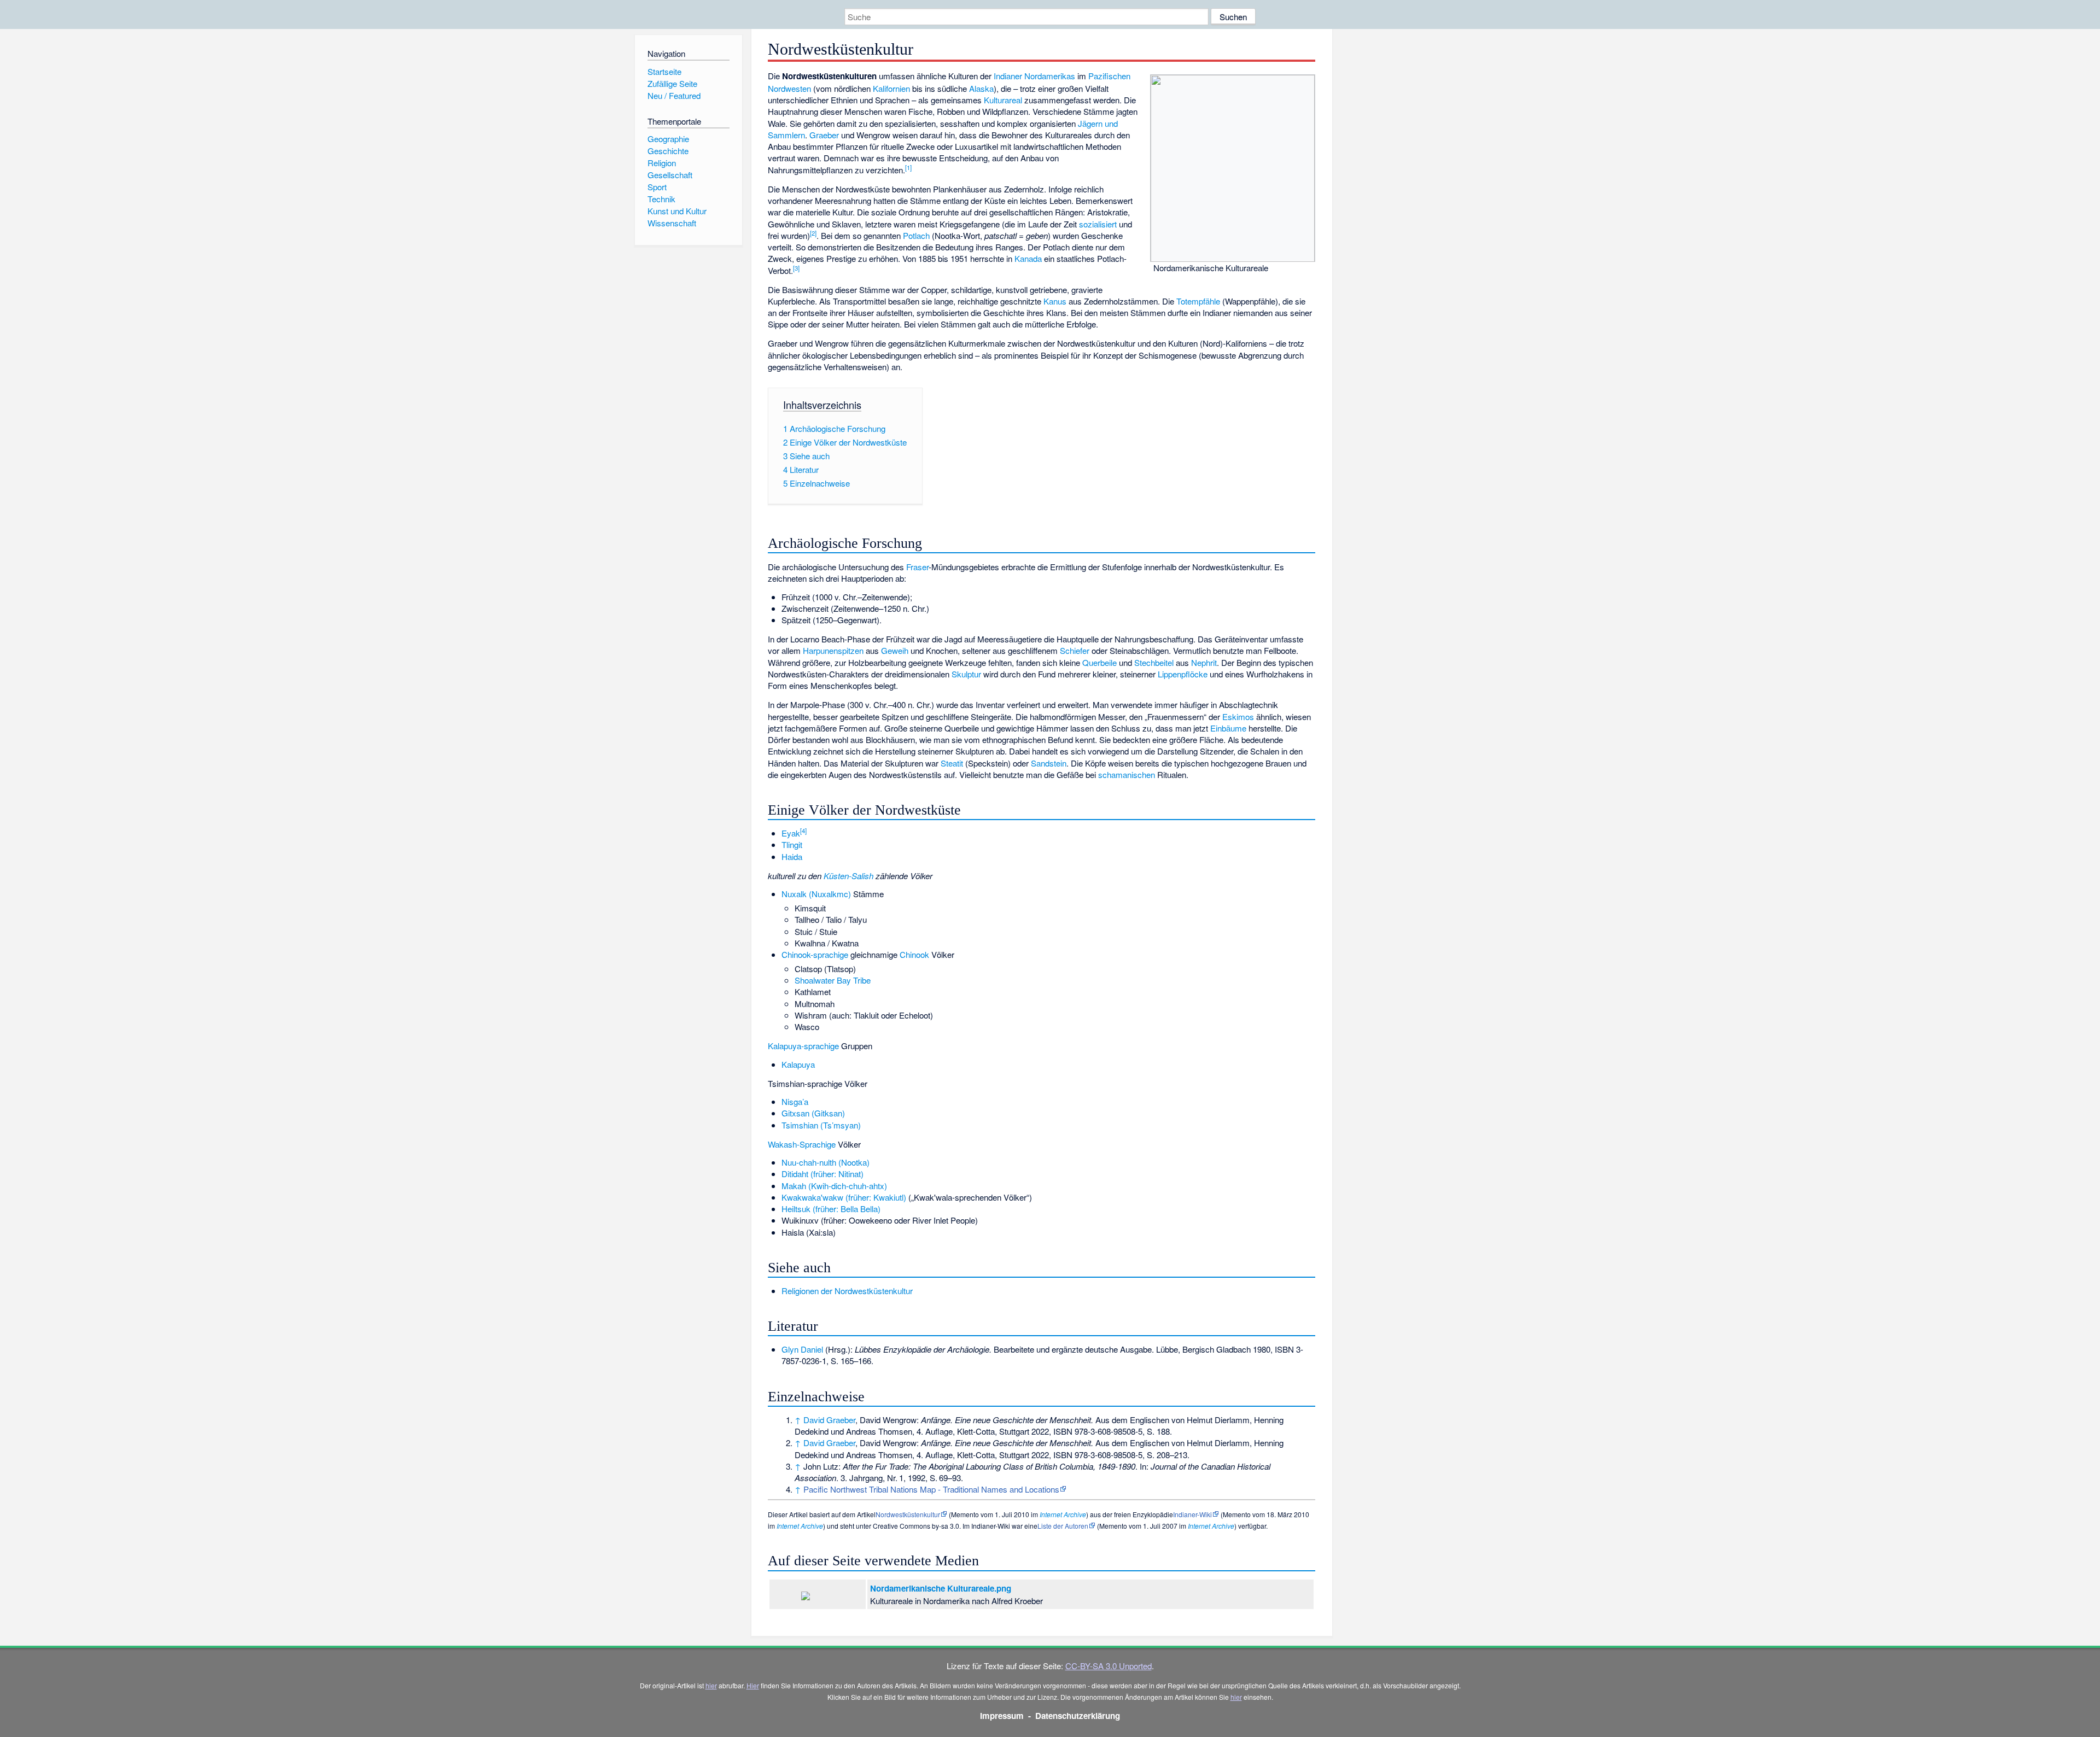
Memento (965, 1514)
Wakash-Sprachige (802, 1144)
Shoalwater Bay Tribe (833, 980)
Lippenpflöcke (1183, 674)
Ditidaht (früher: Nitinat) (822, 1174)
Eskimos (1238, 717)
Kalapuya (798, 1064)
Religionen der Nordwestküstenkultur (847, 1291)
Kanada (1028, 258)
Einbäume (1228, 728)
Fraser (917, 567)
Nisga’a (795, 1101)
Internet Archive (1063, 1514)
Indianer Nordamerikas (1034, 76)
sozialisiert (1098, 224)
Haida (792, 856)
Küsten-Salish (848, 876)
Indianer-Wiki (1192, 1514)
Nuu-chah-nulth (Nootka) (826, 1162)
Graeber (824, 135)
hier (711, 1685)
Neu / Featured (674, 95)
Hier (753, 1685)
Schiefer (1075, 650)
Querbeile (1099, 662)
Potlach (916, 235)
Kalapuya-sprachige (803, 1046)
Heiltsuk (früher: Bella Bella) (831, 1209)
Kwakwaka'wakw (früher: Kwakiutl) (844, 1197)
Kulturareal (1003, 100)
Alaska (981, 88)
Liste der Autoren (1063, 1526)
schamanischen (1127, 774)
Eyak (791, 833)
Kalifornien (891, 88)
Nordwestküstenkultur (908, 1514)
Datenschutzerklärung (1078, 1716)
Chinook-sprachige (815, 954)
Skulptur (966, 674)
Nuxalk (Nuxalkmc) (816, 894)
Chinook (914, 954)
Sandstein (1049, 763)
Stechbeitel (1154, 662)
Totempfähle (1198, 301)
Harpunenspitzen (833, 650)
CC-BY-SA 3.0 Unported (1109, 1666)
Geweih (895, 650)
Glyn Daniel (802, 1349)
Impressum (1002, 1716)
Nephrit (1204, 662)
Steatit (952, 763)
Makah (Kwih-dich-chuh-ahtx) (834, 1186)
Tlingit (792, 844)
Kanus (1055, 301)
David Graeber (829, 1420)
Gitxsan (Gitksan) (813, 1113)
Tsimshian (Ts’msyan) (821, 1125)
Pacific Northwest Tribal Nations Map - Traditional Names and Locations (931, 1489)
